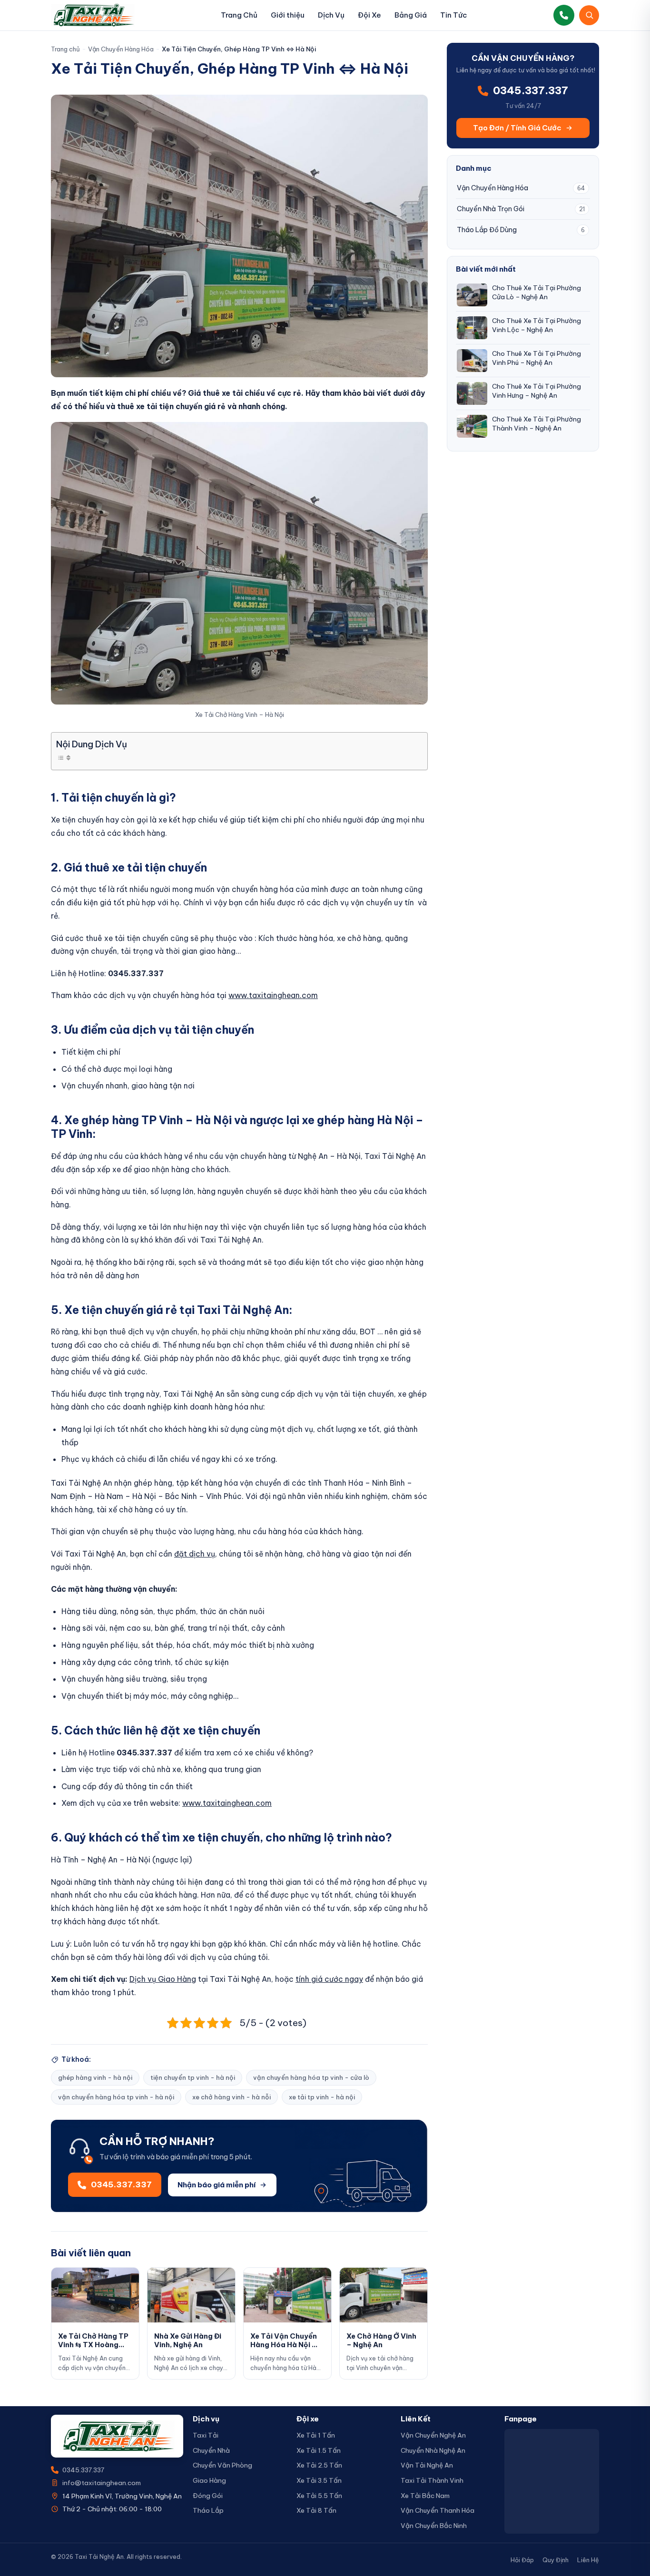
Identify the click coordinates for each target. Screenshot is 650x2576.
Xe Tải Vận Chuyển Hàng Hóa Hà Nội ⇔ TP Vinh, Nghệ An (286, 2345)
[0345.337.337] (564, 15)
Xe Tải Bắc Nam (425, 2496)
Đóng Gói (208, 2496)
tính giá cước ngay (329, 1979)
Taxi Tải (206, 2435)
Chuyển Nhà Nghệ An (433, 2450)
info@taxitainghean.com (102, 2483)
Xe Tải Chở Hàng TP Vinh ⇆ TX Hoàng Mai (93, 2345)
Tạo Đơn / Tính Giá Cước (517, 128)
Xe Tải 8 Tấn (316, 2510)
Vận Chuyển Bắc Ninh (434, 2526)
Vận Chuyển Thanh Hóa (438, 2510)
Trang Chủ (239, 15)
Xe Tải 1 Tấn (316, 2435)
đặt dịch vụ (195, 1554)
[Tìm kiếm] (589, 15)
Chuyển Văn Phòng (222, 2465)
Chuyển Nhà (211, 2450)
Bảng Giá (411, 15)
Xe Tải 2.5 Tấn (319, 2465)
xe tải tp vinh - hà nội (322, 2097)
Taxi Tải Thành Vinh (432, 2480)
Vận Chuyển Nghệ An (433, 2435)
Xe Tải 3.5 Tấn (319, 2480)
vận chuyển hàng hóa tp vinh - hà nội (116, 2097)
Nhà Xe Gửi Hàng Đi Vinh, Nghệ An (188, 2340)
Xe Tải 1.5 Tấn (319, 2450)
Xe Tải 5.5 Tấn (319, 2496)
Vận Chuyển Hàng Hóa (121, 49)
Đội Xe (369, 15)
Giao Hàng (209, 2480)
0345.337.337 (83, 2470)
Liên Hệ (588, 2560)
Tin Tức (453, 15)
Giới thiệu (288, 15)
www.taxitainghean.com (273, 995)
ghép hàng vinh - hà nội (95, 2077)
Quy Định (556, 2560)
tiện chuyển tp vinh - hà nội (193, 2077)
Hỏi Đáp (522, 2560)
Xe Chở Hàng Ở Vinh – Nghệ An (381, 2340)
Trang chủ (65, 49)
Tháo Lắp (208, 2510)
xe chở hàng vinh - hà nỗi (231, 2097)
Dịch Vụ (331, 15)
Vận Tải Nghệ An (427, 2465)
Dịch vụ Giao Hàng (163, 1979)
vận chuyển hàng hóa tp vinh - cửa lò (311, 2077)
